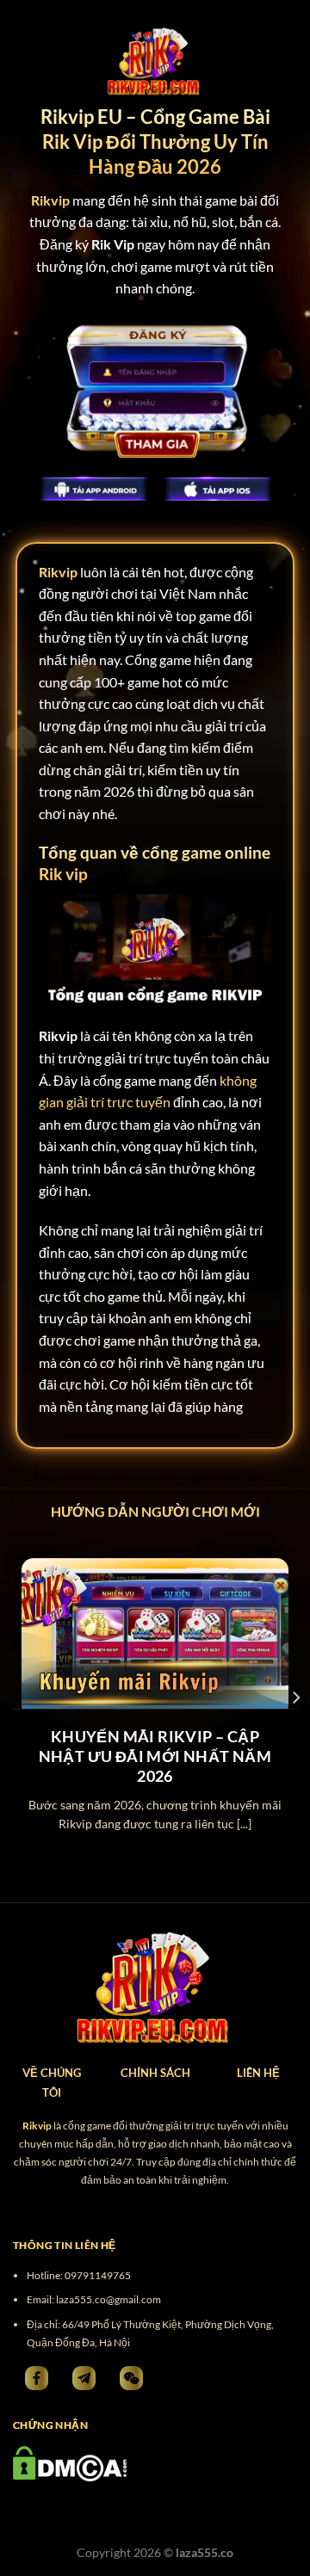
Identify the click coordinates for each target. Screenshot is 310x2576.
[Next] (295, 1698)
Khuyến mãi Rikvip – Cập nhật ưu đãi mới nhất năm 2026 (155, 1756)
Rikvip (58, 572)
